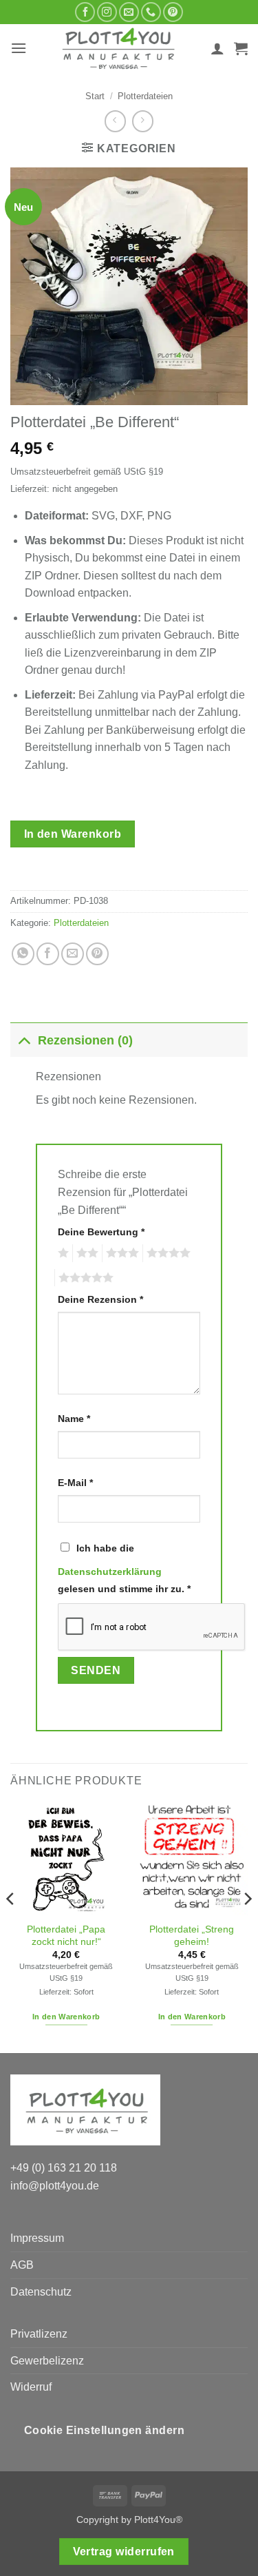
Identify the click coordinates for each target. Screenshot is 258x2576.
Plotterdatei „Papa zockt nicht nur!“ (66, 1936)
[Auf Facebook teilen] (48, 954)
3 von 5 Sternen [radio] (120, 1253)
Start (95, 96)
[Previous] (11, 1927)
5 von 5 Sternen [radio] (84, 1278)
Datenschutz (41, 2292)
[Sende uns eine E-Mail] (129, 12)
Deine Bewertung (101, 1232)
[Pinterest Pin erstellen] (97, 954)
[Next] (247, 1927)
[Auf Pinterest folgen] (173, 12)
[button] (19, 48)
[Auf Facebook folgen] (85, 12)
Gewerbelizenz (47, 2361)
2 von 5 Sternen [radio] (85, 1253)
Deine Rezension (100, 1299)
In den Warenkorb (73, 834)
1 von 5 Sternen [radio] (62, 1253)
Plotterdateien (145, 96)
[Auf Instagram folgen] (107, 12)
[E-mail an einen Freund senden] (73, 954)
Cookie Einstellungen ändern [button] (105, 2430)
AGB (22, 2265)
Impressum (37, 2238)
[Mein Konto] (217, 48)
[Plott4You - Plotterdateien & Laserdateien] (119, 48)
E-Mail (75, 1483)
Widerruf (31, 2387)
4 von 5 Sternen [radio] (166, 1253)
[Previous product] (143, 121)
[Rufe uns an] (151, 12)
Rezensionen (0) (85, 1040)
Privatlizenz (39, 2334)
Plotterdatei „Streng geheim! (192, 1936)
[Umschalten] (24, 1040)
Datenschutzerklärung (110, 1572)
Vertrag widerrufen (124, 2552)
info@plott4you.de (55, 2186)
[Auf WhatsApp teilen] (23, 954)
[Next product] (115, 121)
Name (74, 1419)
